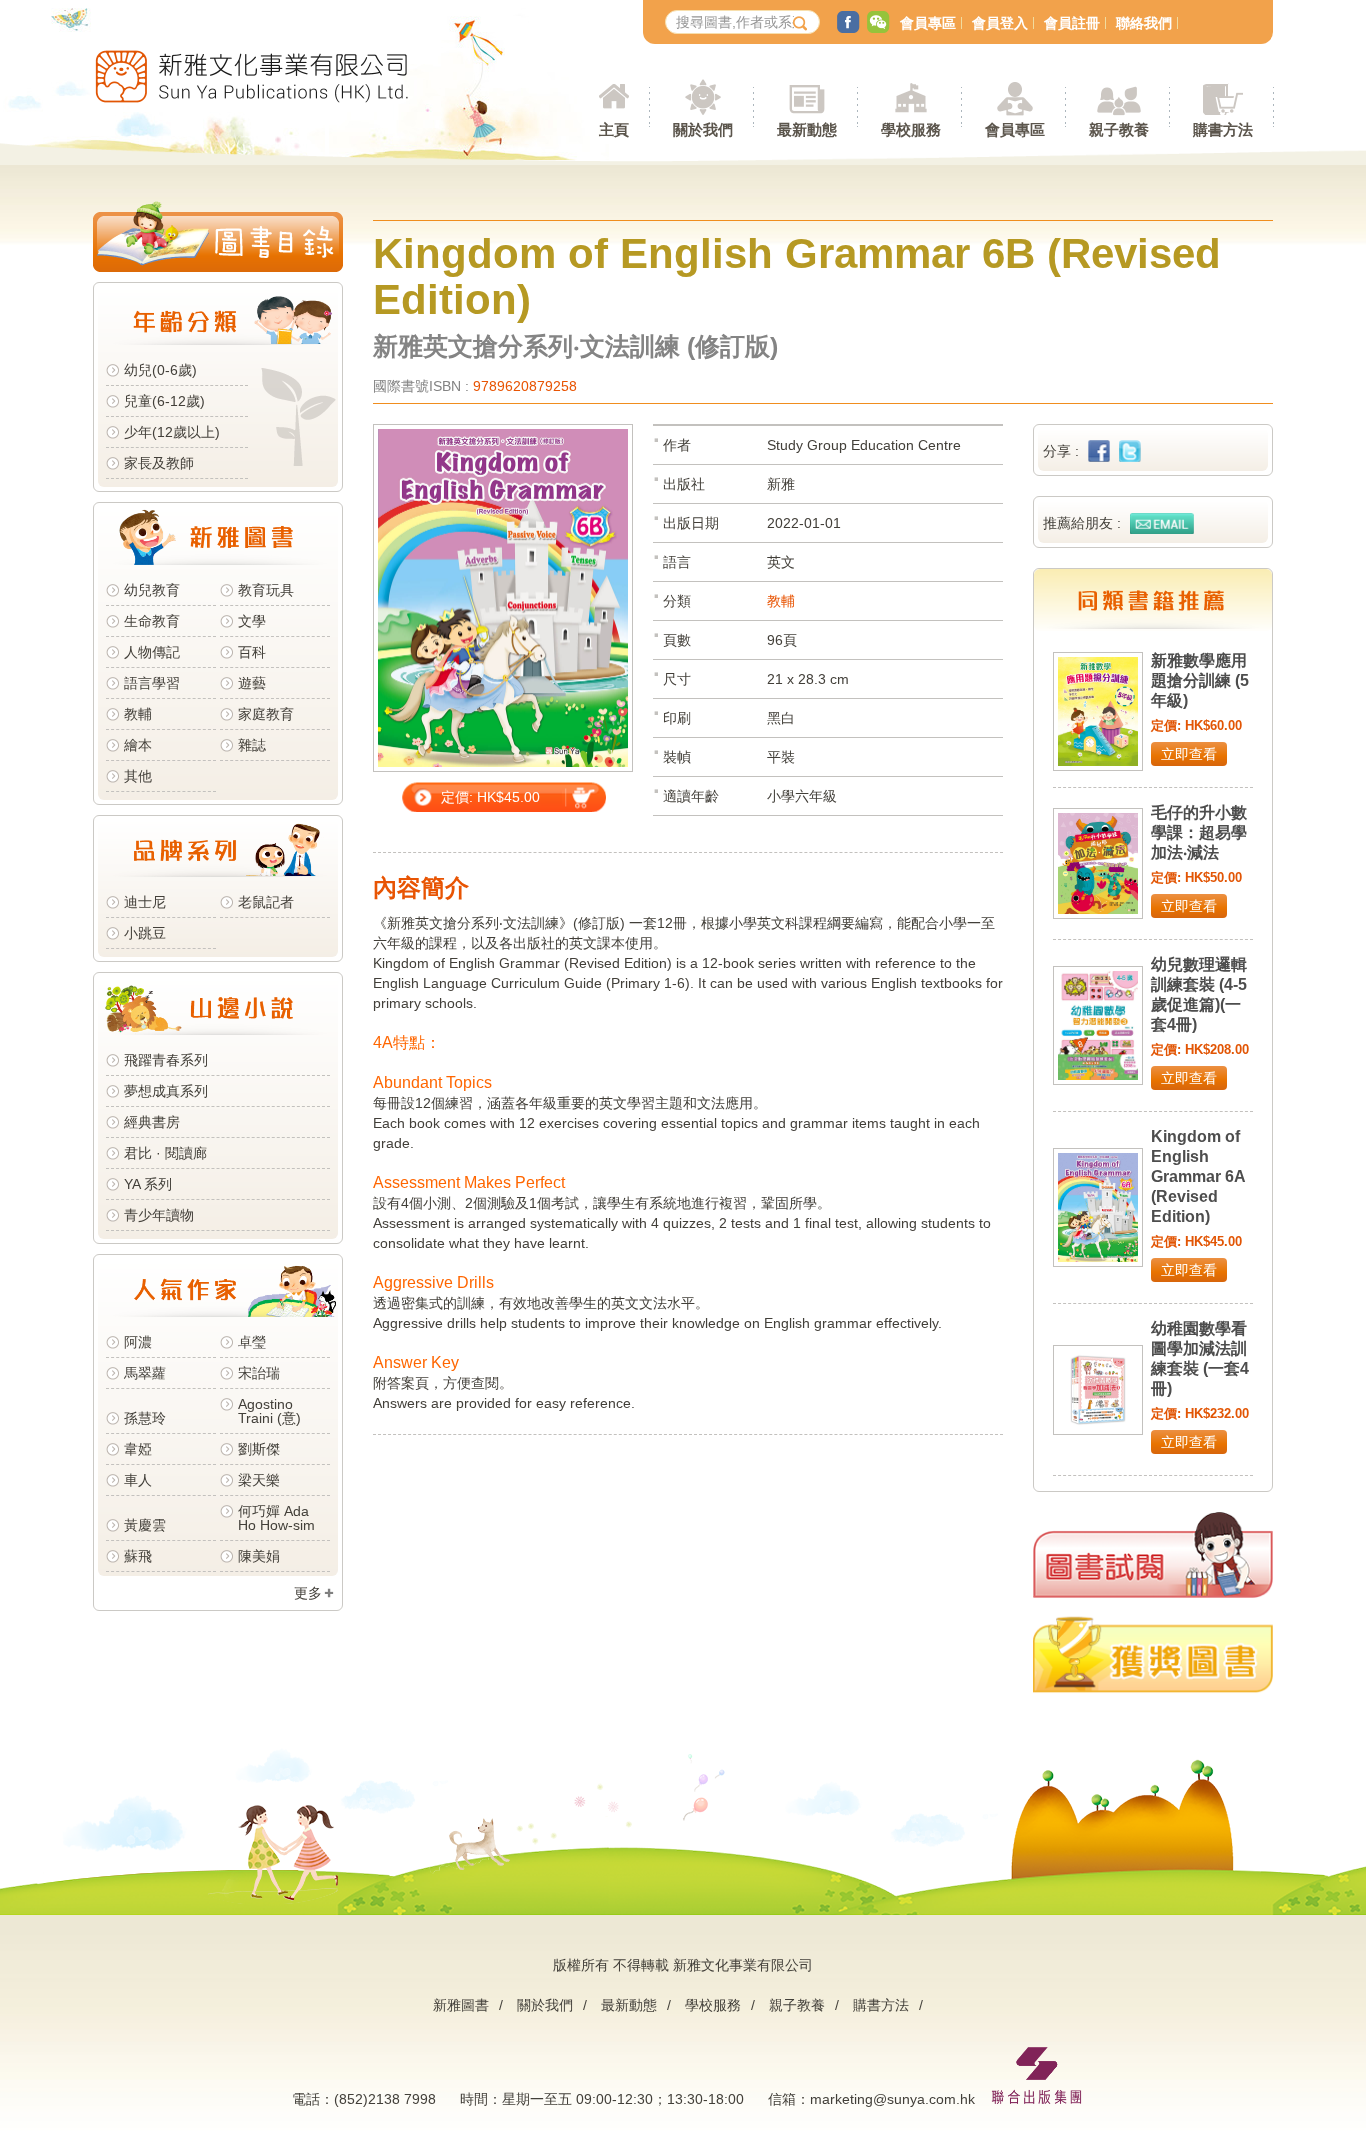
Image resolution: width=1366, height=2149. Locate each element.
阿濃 (138, 1342)
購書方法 (881, 2005)
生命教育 (152, 621)
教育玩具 (266, 590)
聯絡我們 (1144, 23)
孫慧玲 (145, 1418)
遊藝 (252, 683)
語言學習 (152, 683)
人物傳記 (152, 652)
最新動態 (629, 2005)
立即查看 (1189, 754)
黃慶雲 (145, 1525)
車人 (138, 1480)
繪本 (138, 745)
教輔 (138, 714)
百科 (252, 652)
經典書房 (152, 1122)
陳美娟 (259, 1556)
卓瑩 (252, 1342)
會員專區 (928, 23)
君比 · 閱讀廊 (165, 1153)
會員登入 (1000, 23)
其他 (138, 776)
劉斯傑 (259, 1449)
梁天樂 (259, 1480)
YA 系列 (148, 1184)
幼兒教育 (152, 590)
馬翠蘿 (145, 1373)
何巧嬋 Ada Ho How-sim (276, 1518)
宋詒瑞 (259, 1373)
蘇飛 (138, 1556)
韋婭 (138, 1449)
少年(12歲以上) (172, 432)
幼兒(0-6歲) (160, 370)
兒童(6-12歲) (168, 401)
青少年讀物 (159, 1215)
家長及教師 (159, 463)
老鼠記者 (266, 902)
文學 (252, 621)
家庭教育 (266, 714)
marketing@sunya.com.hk (892, 2099)
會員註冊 (1072, 23)
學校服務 (911, 129)
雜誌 (252, 745)
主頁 (614, 129)
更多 (308, 1593)
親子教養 (797, 2005)
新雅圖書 (461, 2005)
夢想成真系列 (166, 1091)
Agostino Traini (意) (269, 1411)
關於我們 (545, 2005)
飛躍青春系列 (166, 1060)
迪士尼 (145, 902)
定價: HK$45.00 (490, 797)
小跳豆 (145, 933)
